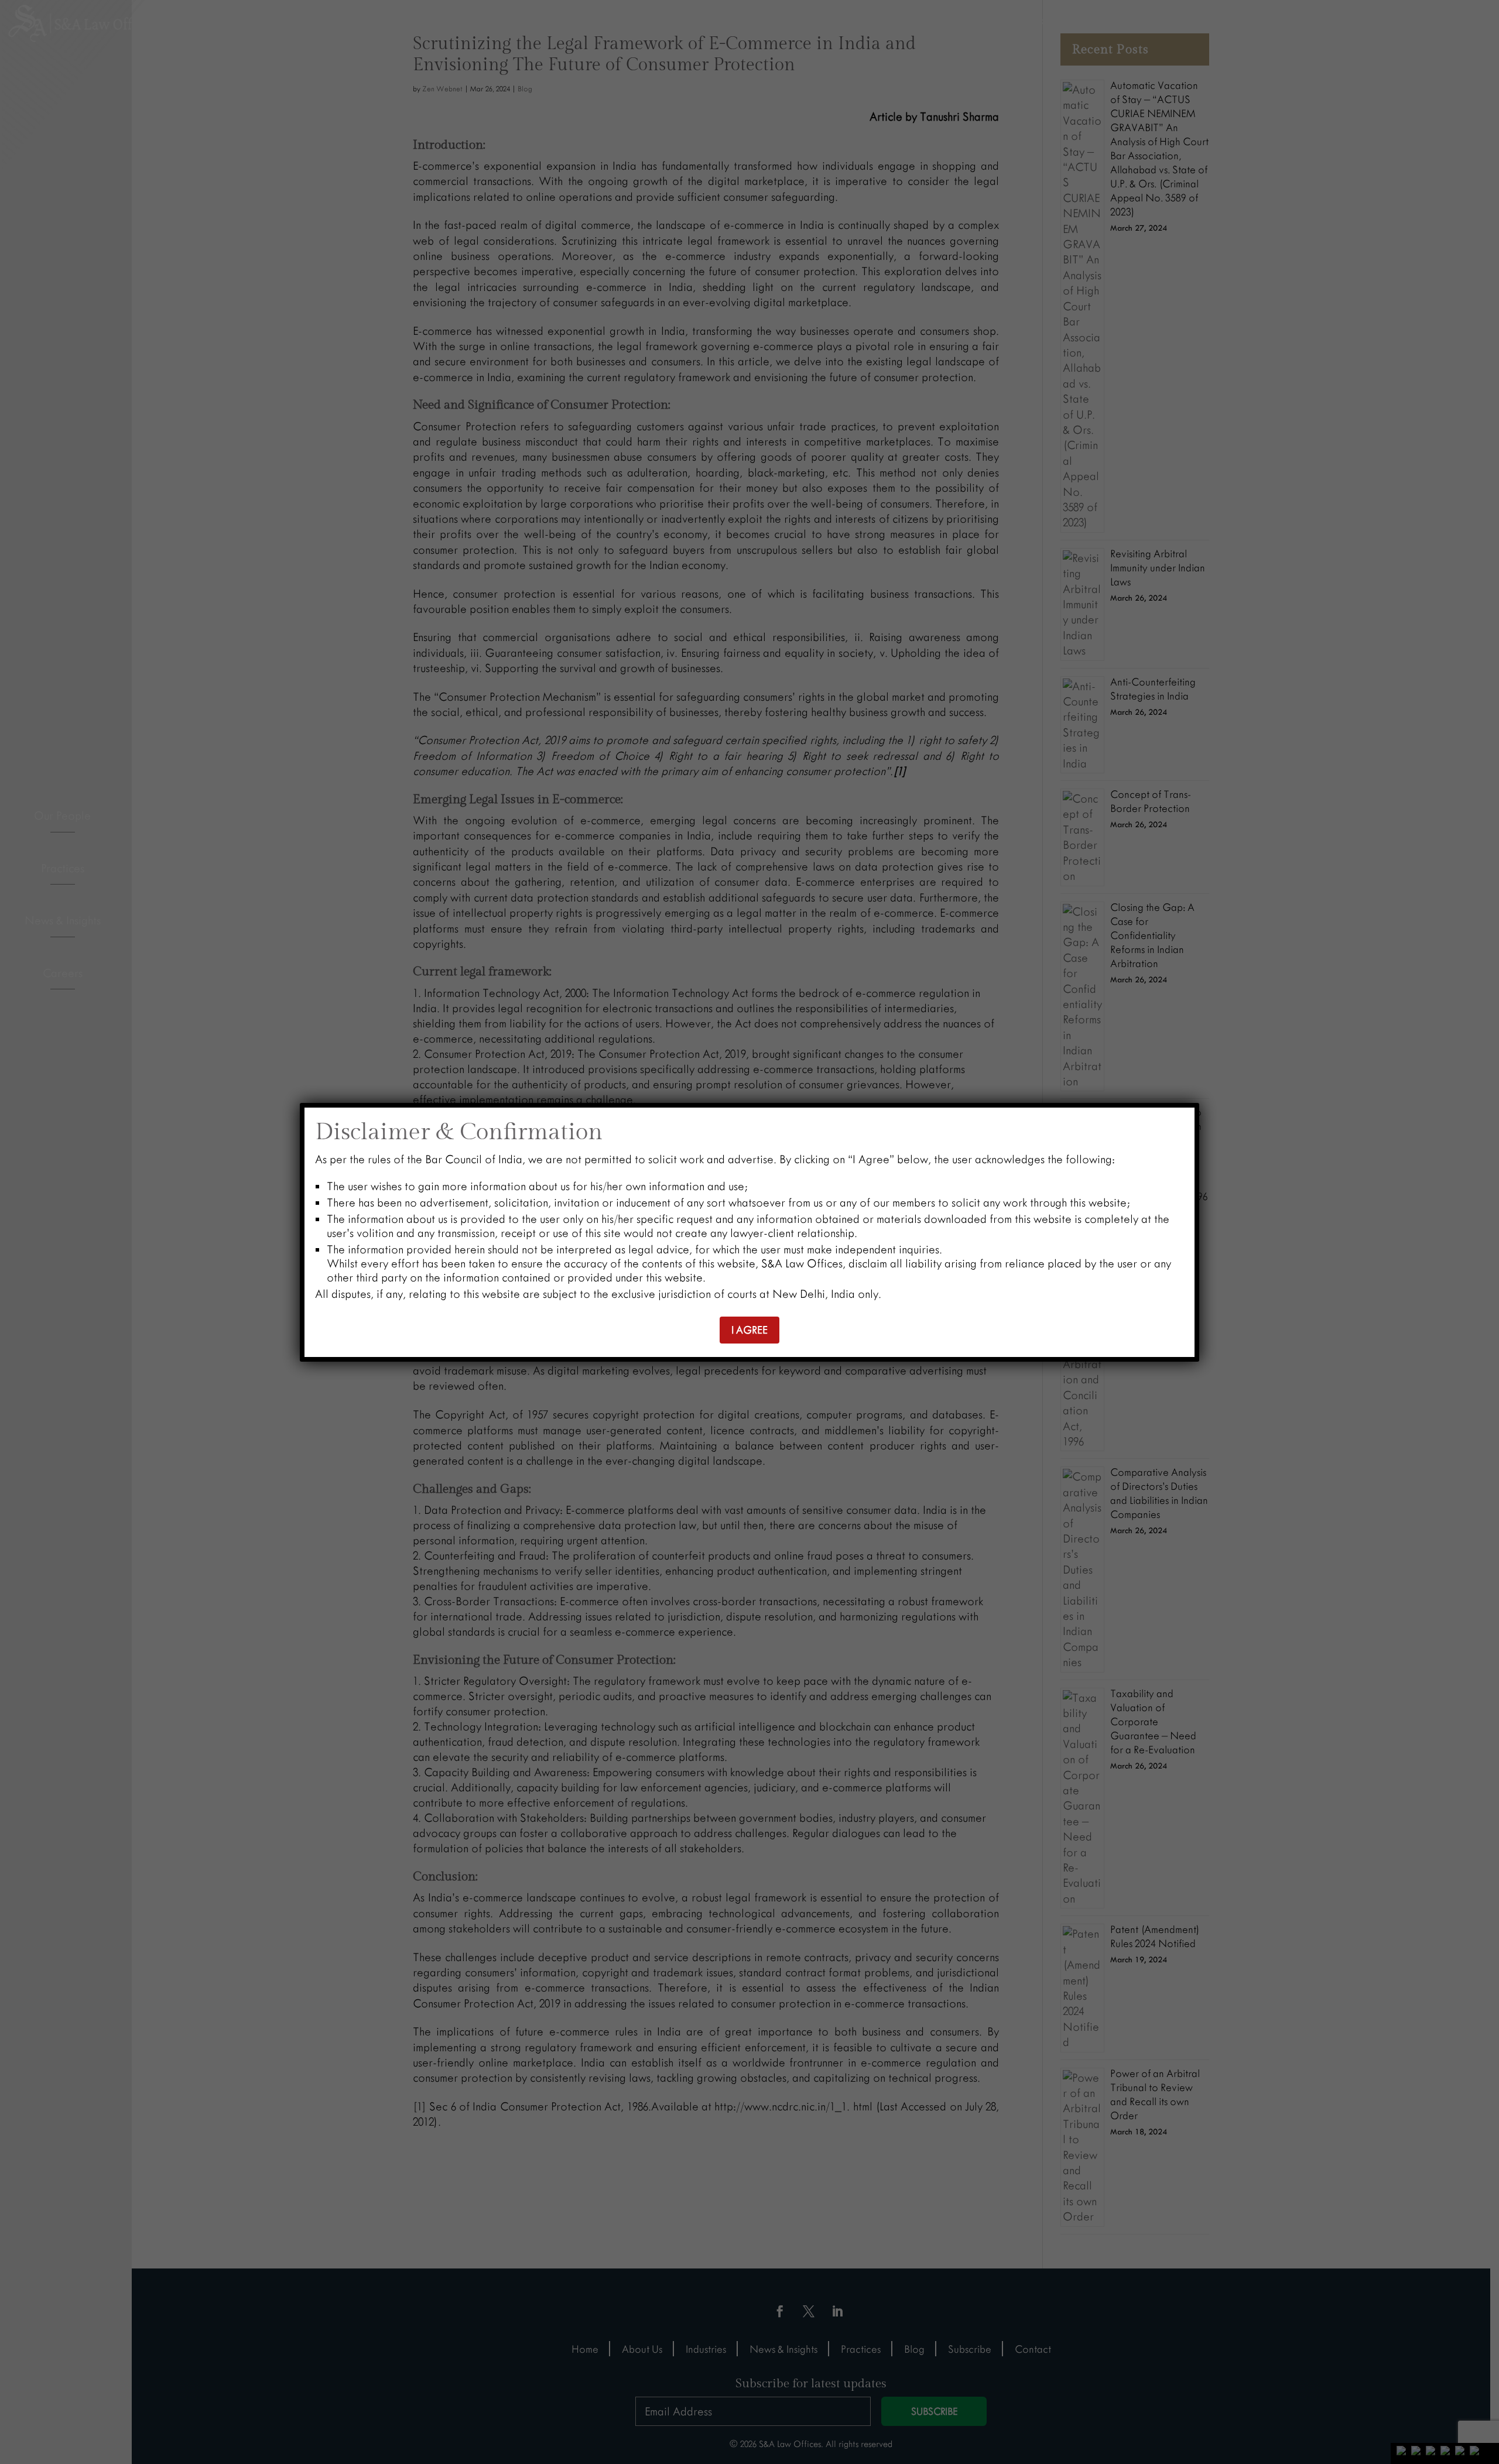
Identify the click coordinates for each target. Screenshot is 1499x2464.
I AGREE (749, 1330)
